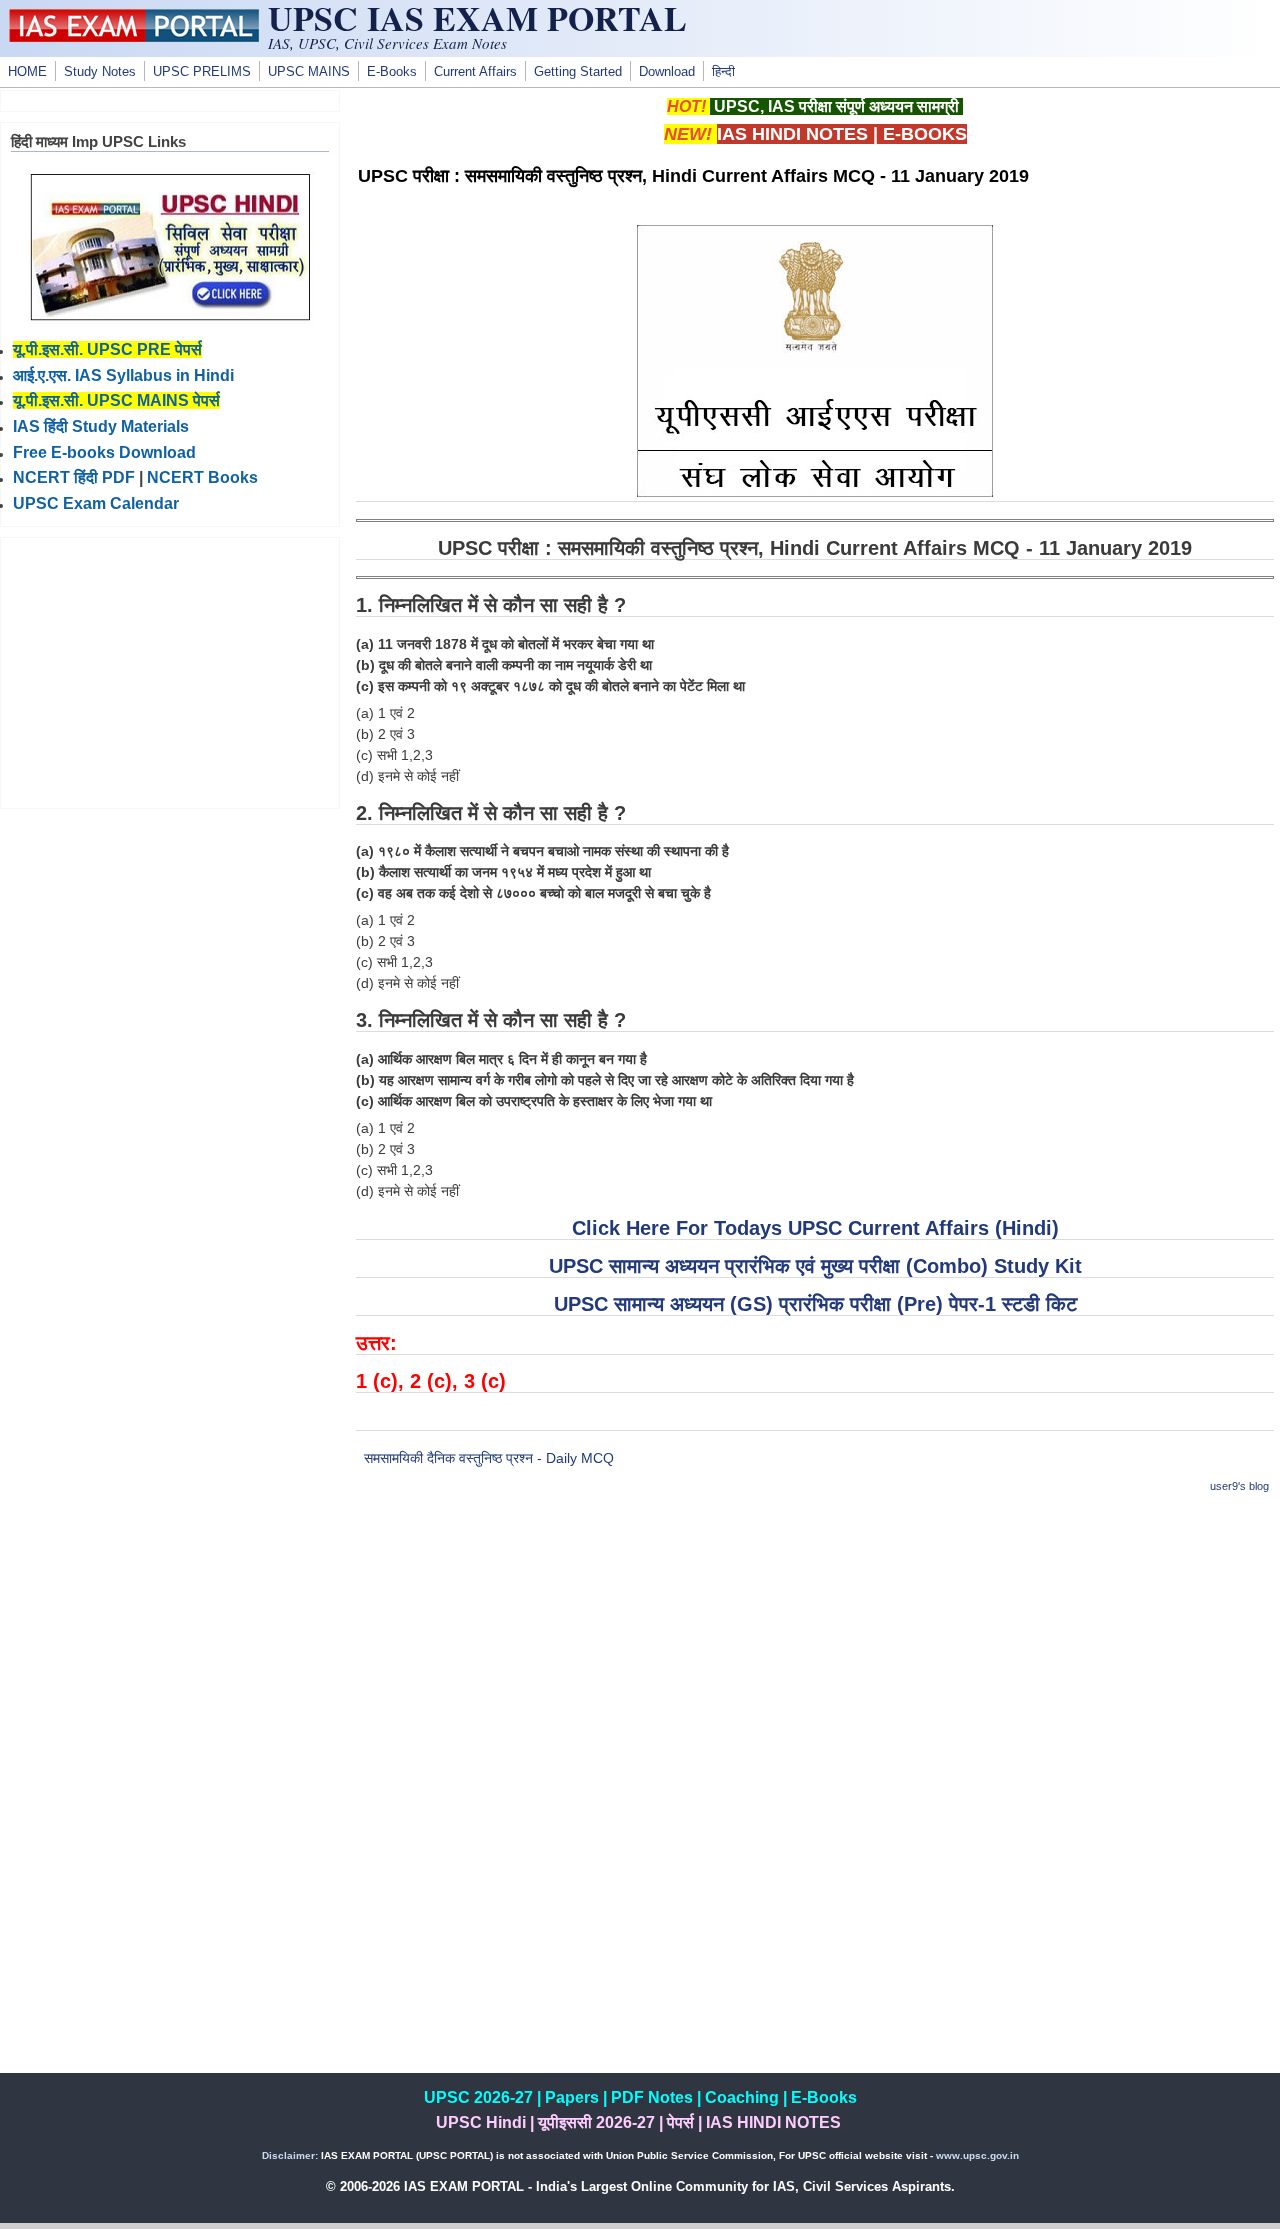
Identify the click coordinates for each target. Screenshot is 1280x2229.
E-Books (392, 72)
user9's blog (1239, 1486)
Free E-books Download (104, 452)
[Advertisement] (815, 1653)
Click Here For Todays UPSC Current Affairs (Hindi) (815, 1228)
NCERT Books (202, 477)
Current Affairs (475, 72)
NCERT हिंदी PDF (74, 477)
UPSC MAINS (309, 72)
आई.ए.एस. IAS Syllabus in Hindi (123, 375)
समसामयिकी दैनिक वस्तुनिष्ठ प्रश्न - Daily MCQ (489, 1458)
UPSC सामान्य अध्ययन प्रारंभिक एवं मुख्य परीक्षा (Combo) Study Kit (815, 1266)
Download (667, 72)
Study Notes (100, 72)
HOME (27, 72)
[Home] (134, 37)
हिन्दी (723, 72)
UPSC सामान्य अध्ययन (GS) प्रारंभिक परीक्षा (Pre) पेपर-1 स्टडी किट (815, 1304)
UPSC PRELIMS (202, 72)
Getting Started (578, 72)
